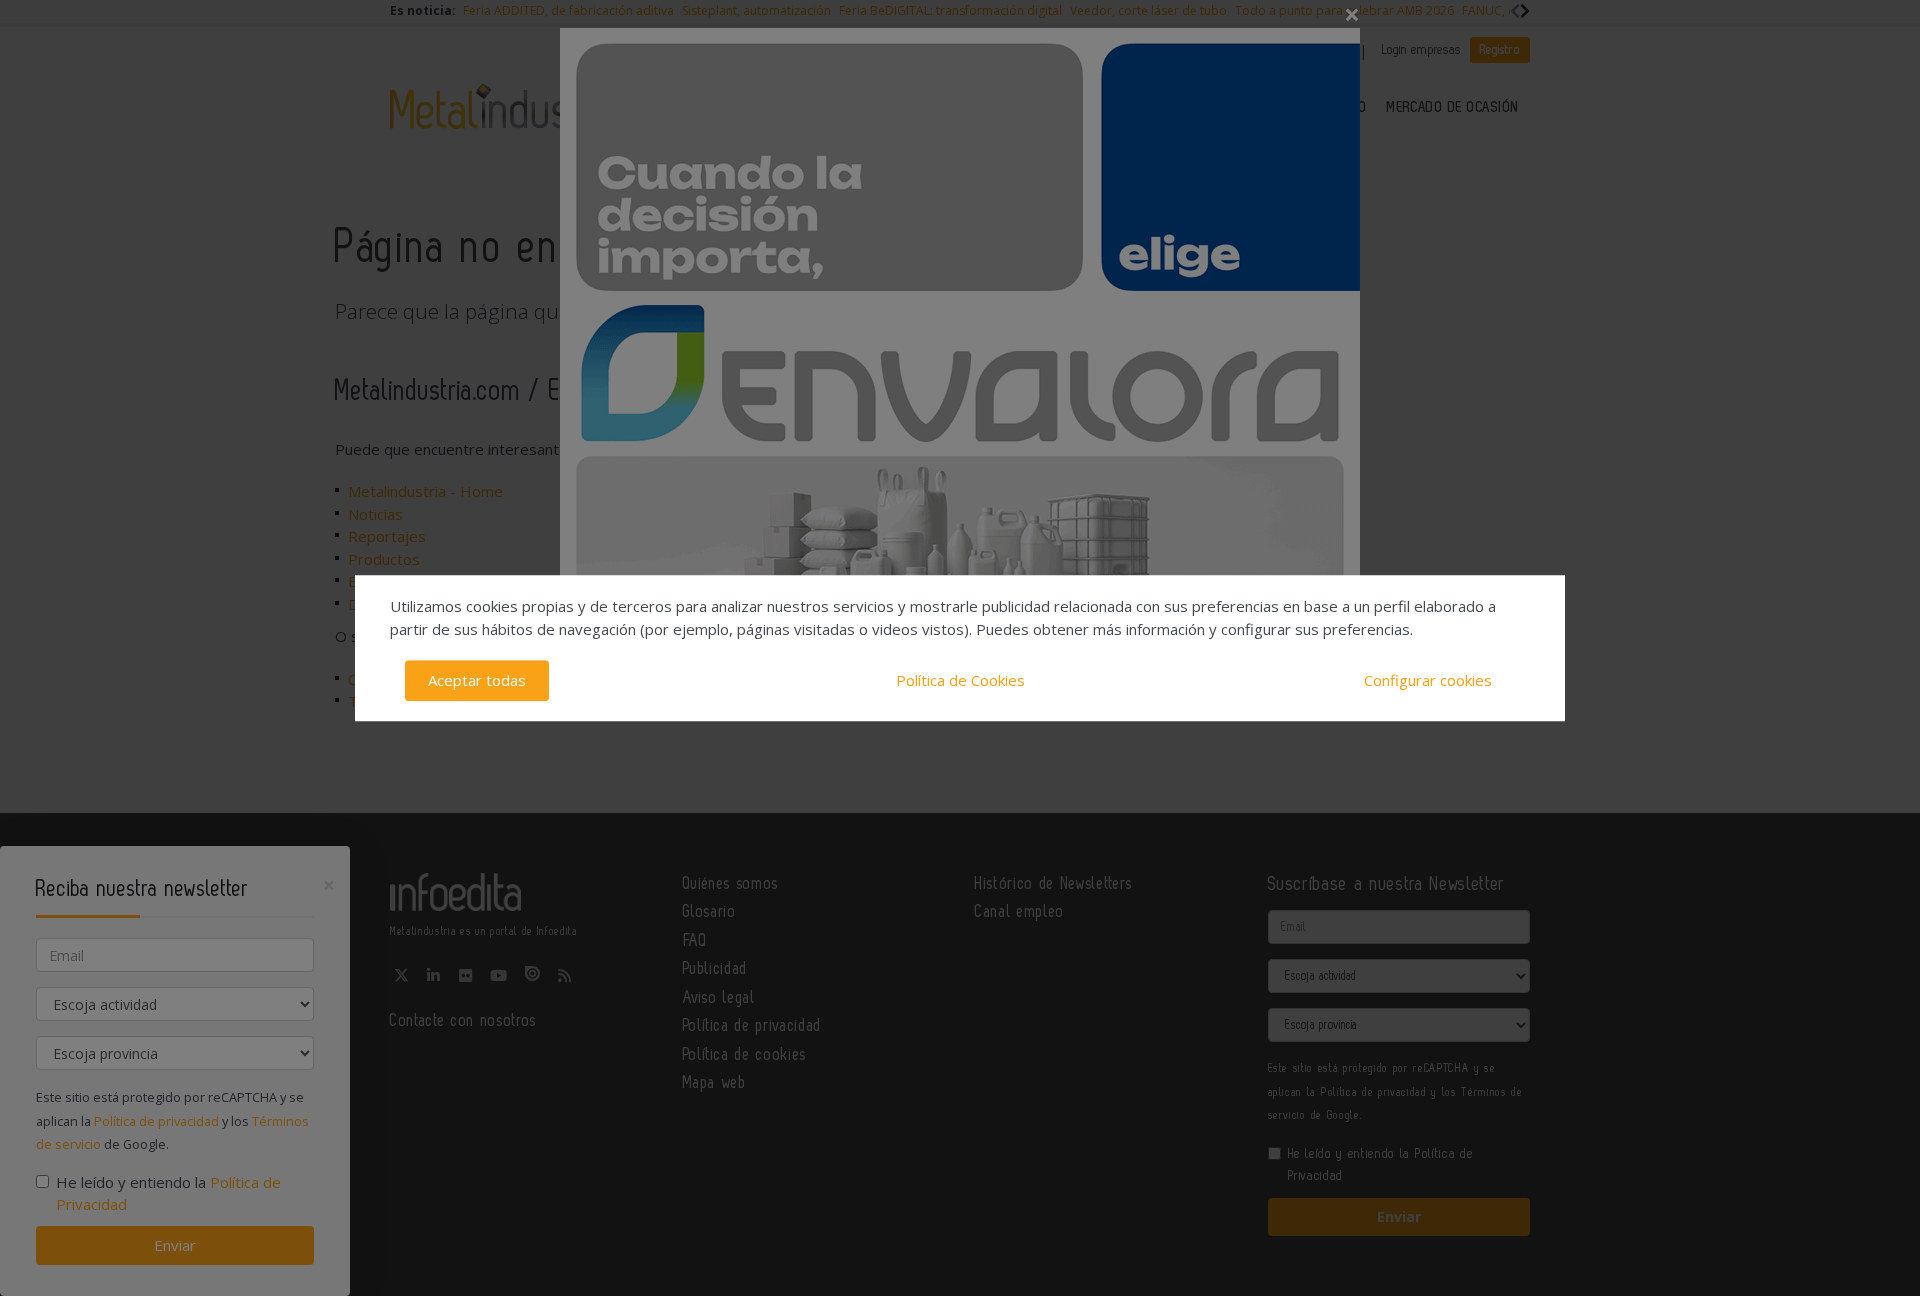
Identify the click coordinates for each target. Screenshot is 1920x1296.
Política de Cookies (960, 680)
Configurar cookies (1428, 680)
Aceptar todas (477, 680)
